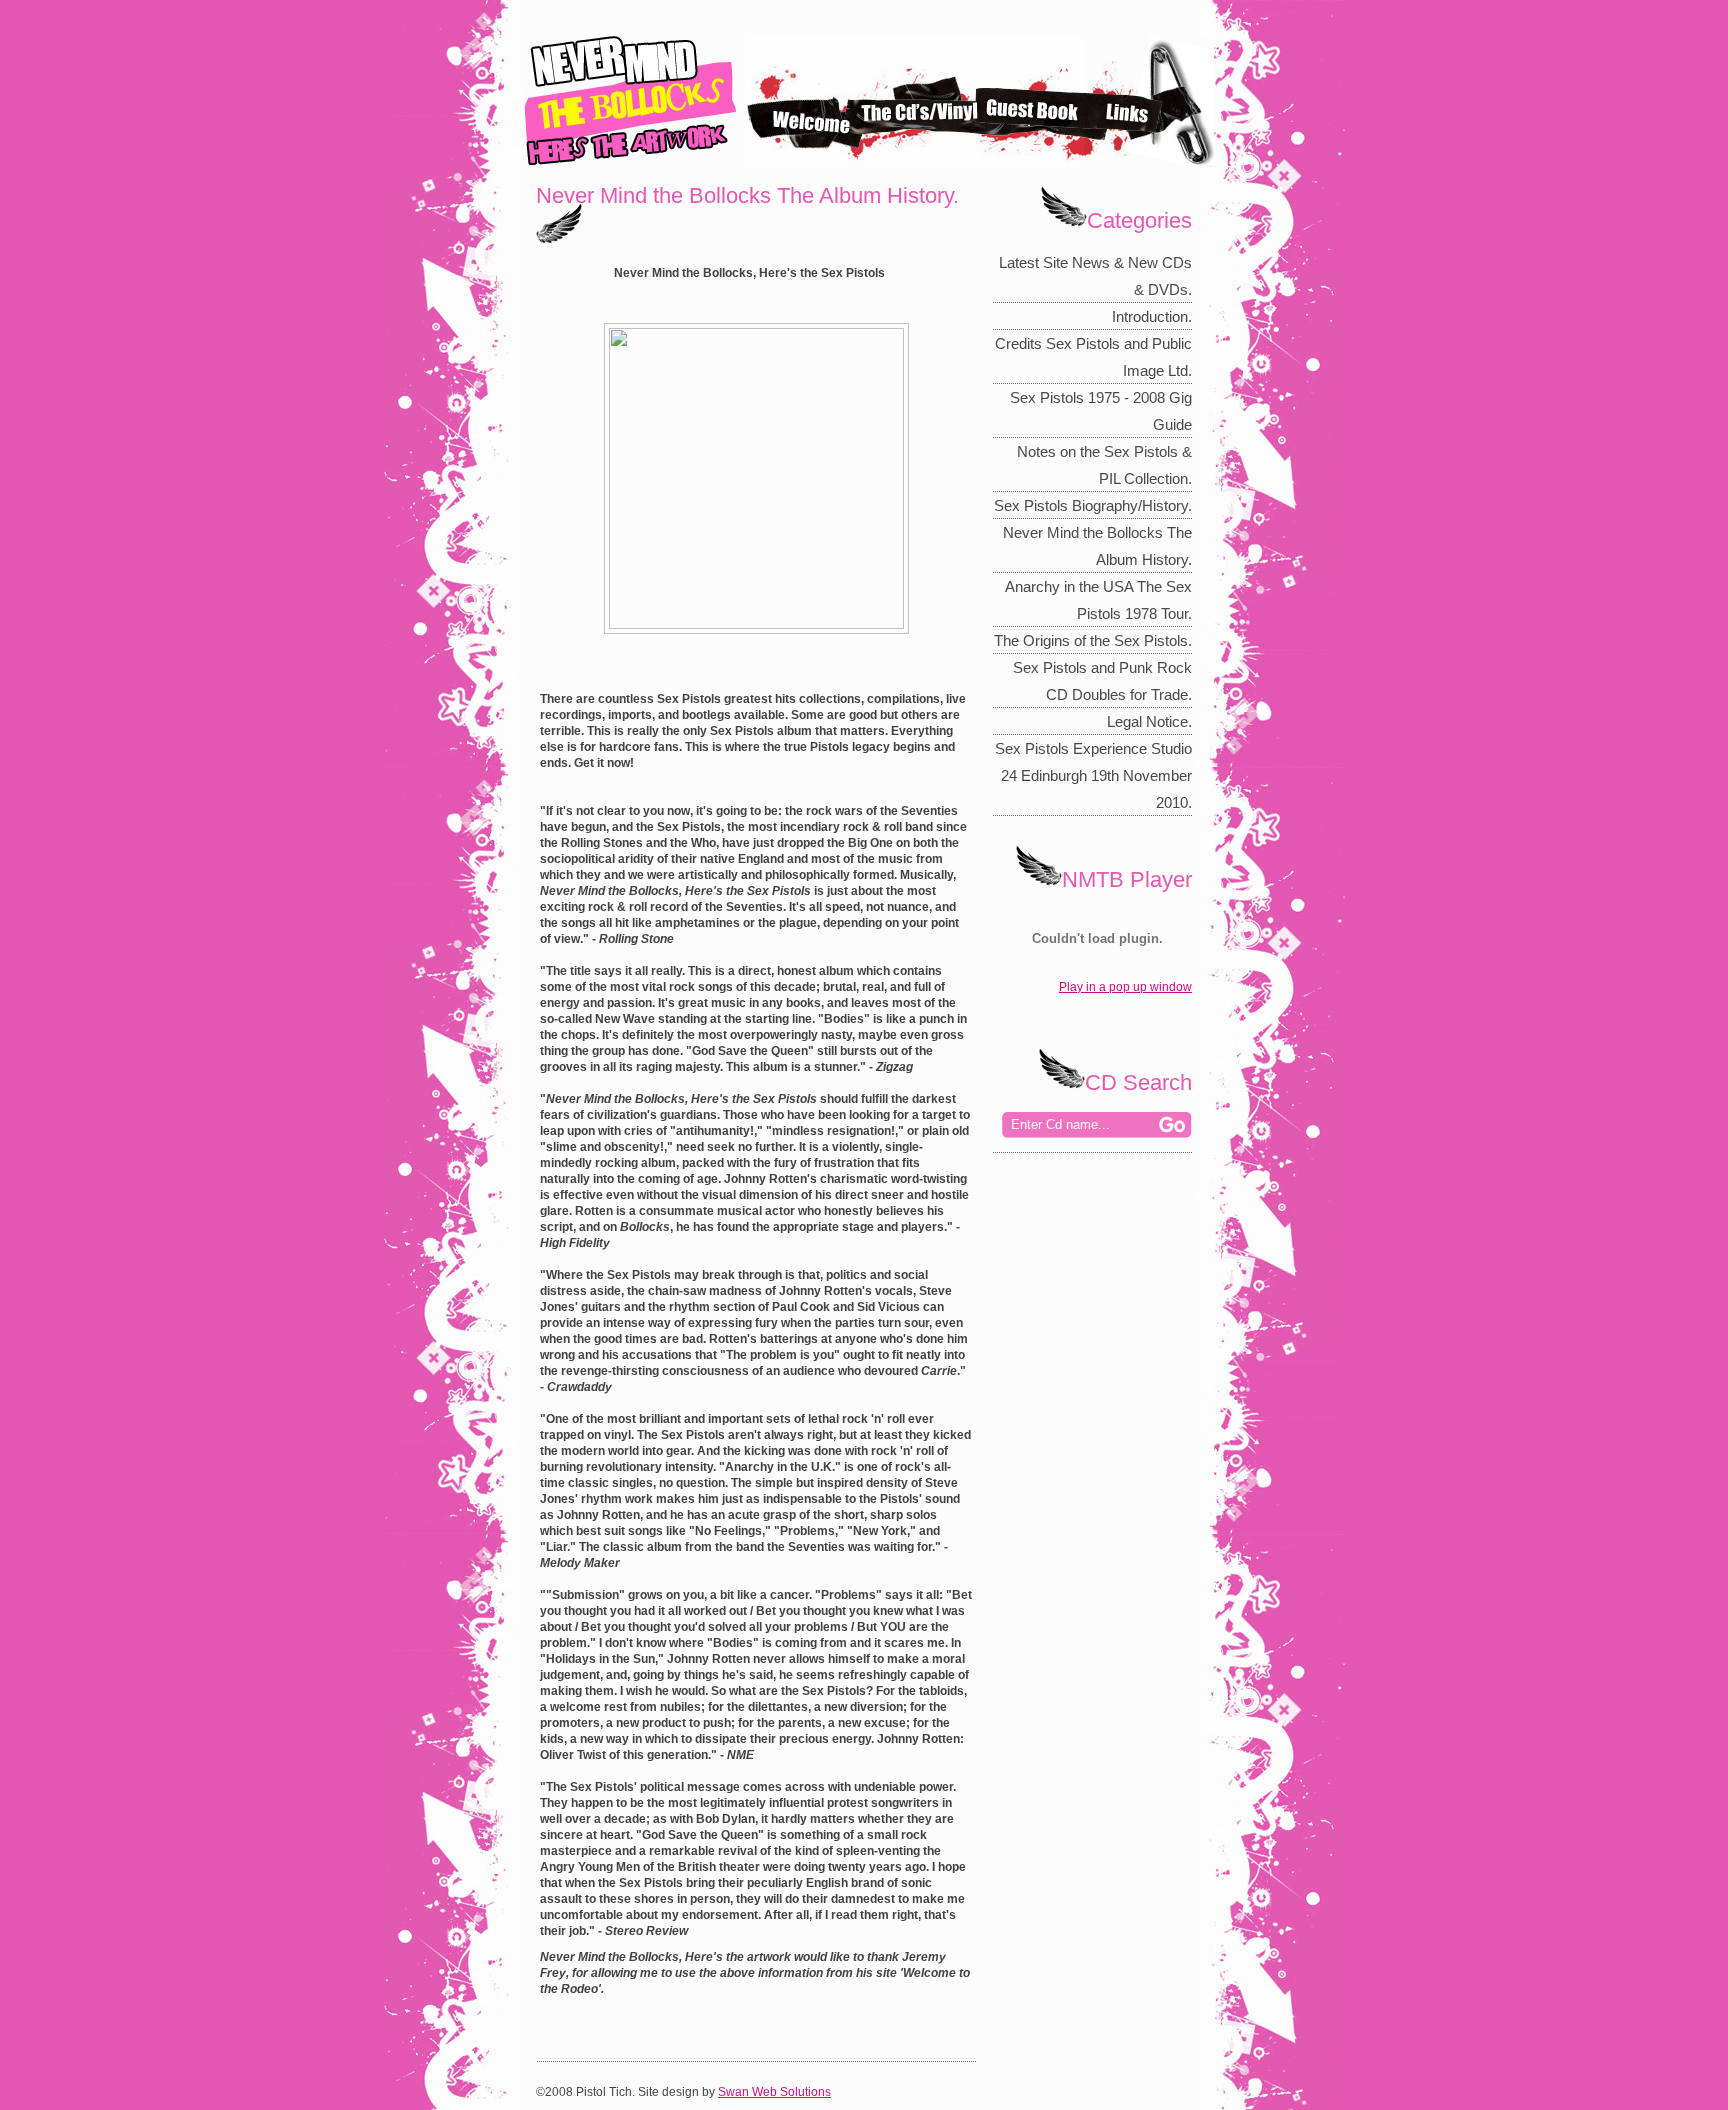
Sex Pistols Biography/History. (1093, 505)
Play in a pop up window (1125, 987)
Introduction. (1152, 316)
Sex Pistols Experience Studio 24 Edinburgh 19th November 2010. (1093, 775)
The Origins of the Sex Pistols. (1093, 640)
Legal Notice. (1149, 721)
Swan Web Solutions (774, 2092)
